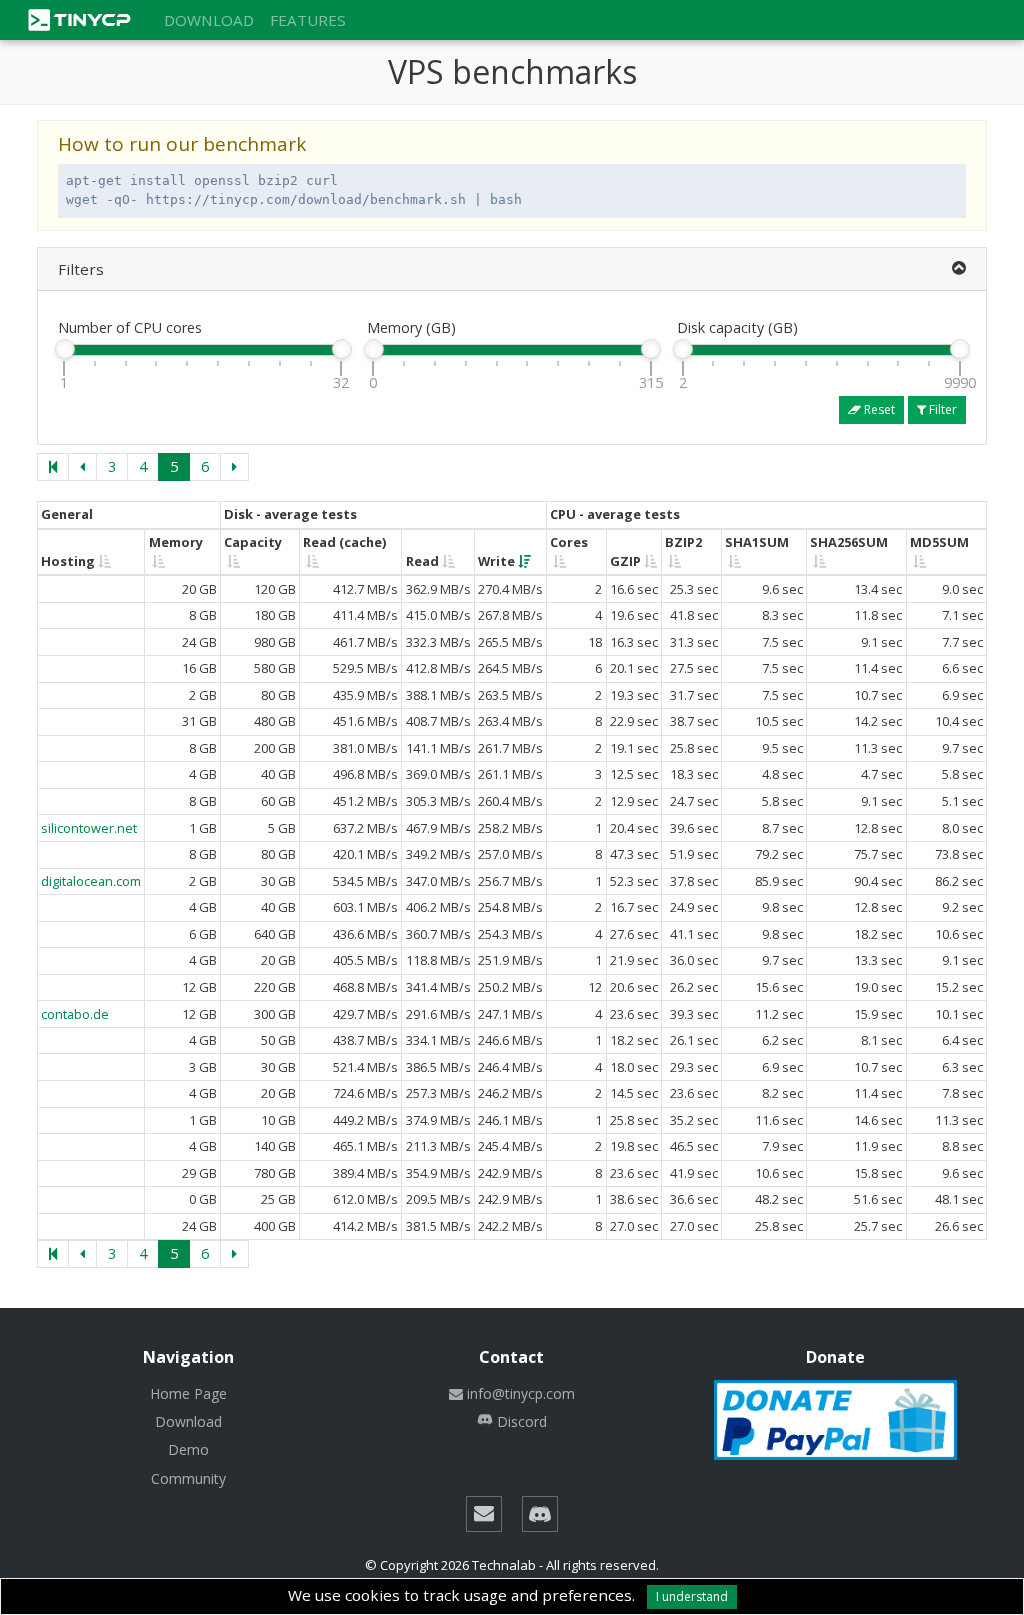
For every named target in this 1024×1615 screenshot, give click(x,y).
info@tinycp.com (521, 1393)
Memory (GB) (411, 327)
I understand (692, 1596)
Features (308, 20)
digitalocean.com (91, 881)
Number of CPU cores (130, 327)
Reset (878, 409)
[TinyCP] (91, 18)
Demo (188, 1449)
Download (209, 20)
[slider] (64, 349)
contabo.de (75, 1014)
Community (188, 1478)
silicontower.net (89, 828)
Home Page (188, 1393)
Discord (522, 1421)
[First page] (53, 467)
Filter (941, 409)
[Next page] (234, 467)
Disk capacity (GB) (737, 327)
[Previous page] (82, 467)
